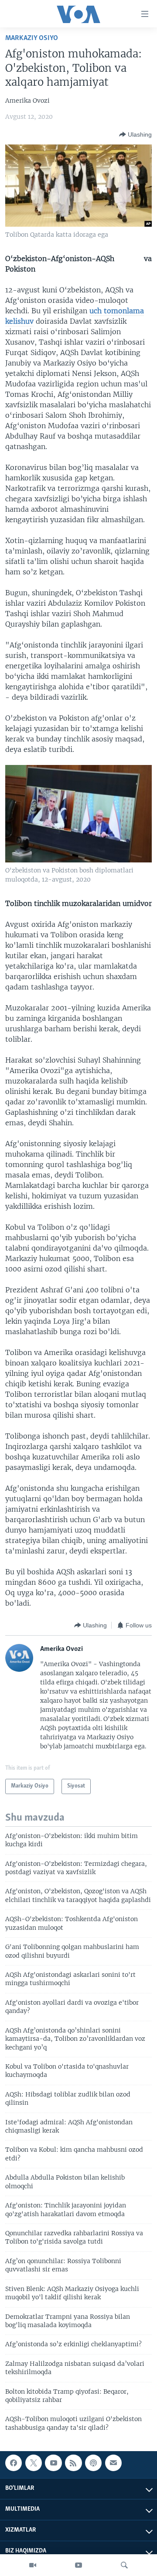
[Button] (135, 134)
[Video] (33, 2565)
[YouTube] (78, 2565)
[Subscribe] (113, 2463)
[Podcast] (93, 2463)
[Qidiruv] (124, 2565)
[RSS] (73, 2463)
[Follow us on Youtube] (53, 2463)
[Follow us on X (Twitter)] (34, 2463)
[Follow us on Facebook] (14, 2463)
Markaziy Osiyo (32, 38)
